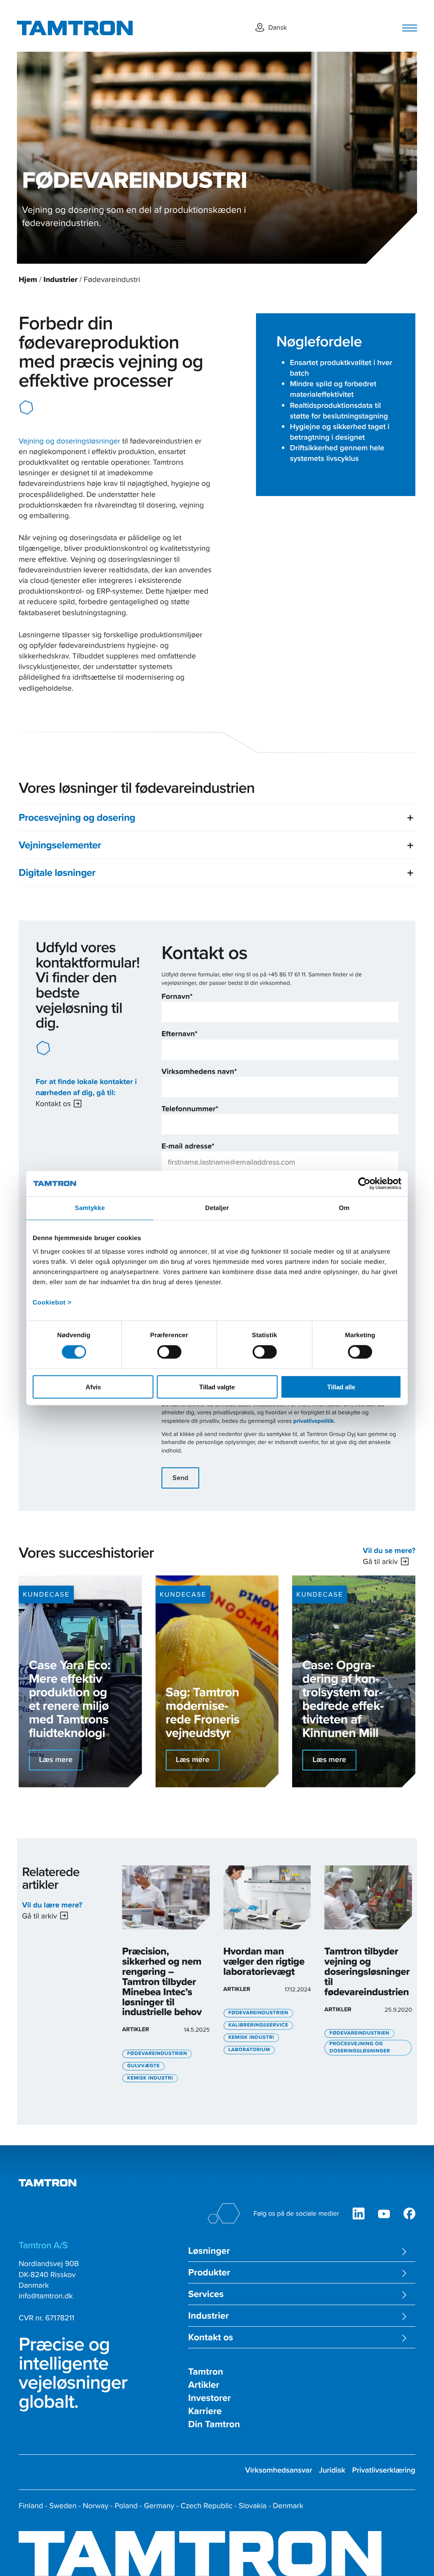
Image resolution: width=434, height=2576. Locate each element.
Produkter (209, 2273)
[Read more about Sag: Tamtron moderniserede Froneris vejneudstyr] (217, 1681)
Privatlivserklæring (384, 2470)
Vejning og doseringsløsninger (70, 441)
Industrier (60, 279)
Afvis (93, 1387)
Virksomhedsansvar (278, 2470)
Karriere (205, 2411)
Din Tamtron (214, 2424)
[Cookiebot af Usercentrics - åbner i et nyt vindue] (364, 1184)
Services (206, 2294)
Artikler (204, 2385)
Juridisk (332, 2470)
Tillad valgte (217, 1387)
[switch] (169, 1352)
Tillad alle (341, 1387)
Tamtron (206, 2372)
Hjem (28, 279)
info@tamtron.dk (46, 2296)
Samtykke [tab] (90, 1208)
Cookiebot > (52, 1302)
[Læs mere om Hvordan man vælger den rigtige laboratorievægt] (267, 1961)
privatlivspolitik (314, 1421)
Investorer (210, 2398)
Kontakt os (53, 1103)
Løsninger (209, 2251)
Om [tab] (344, 1208)
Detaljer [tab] (217, 1208)
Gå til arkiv (380, 1561)
